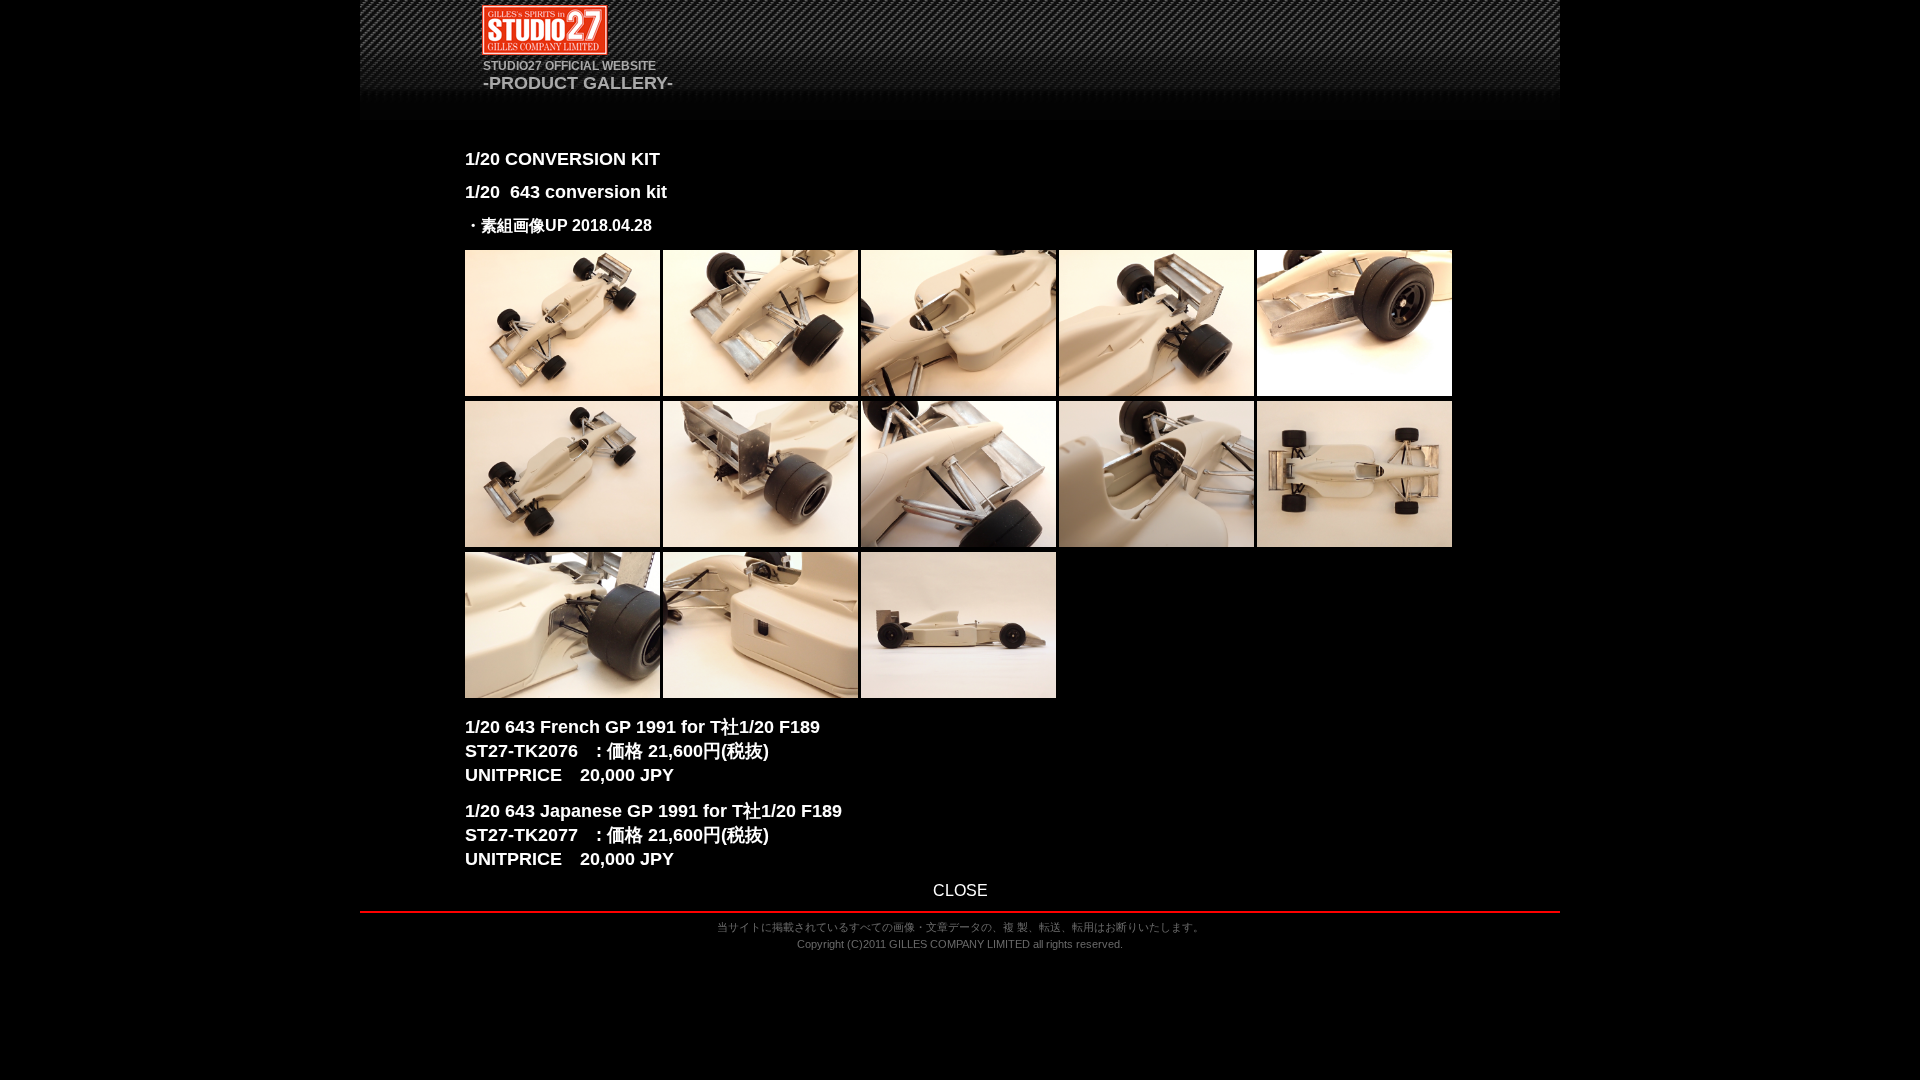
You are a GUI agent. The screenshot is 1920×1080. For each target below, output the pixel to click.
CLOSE (960, 890)
